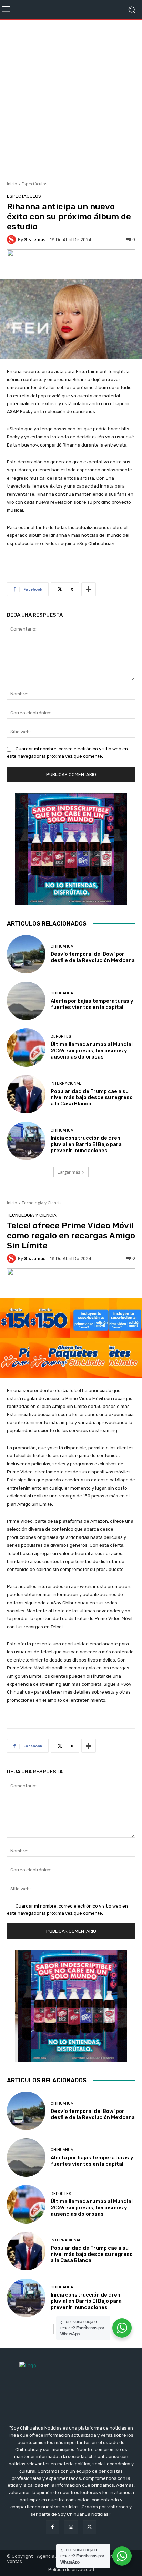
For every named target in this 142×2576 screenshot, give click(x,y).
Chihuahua (62, 946)
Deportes (61, 1037)
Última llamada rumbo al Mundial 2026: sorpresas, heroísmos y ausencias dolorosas (92, 1051)
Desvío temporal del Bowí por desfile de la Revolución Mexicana (93, 957)
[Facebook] (53, 2527)
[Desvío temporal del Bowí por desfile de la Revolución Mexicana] (26, 954)
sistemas (35, 240)
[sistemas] (12, 239)
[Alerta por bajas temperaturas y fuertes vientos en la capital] (26, 1001)
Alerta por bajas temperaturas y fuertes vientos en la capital (92, 1004)
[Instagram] (71, 2527)
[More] (89, 589)
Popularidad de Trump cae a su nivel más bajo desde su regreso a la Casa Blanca (92, 1097)
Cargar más (69, 1172)
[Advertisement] (71, 98)
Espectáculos (34, 184)
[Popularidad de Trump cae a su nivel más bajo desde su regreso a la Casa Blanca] (26, 1094)
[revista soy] (71, 262)
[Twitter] (89, 2527)
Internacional (66, 1083)
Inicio (12, 184)
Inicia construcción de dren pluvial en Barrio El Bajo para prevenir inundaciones (86, 1144)
